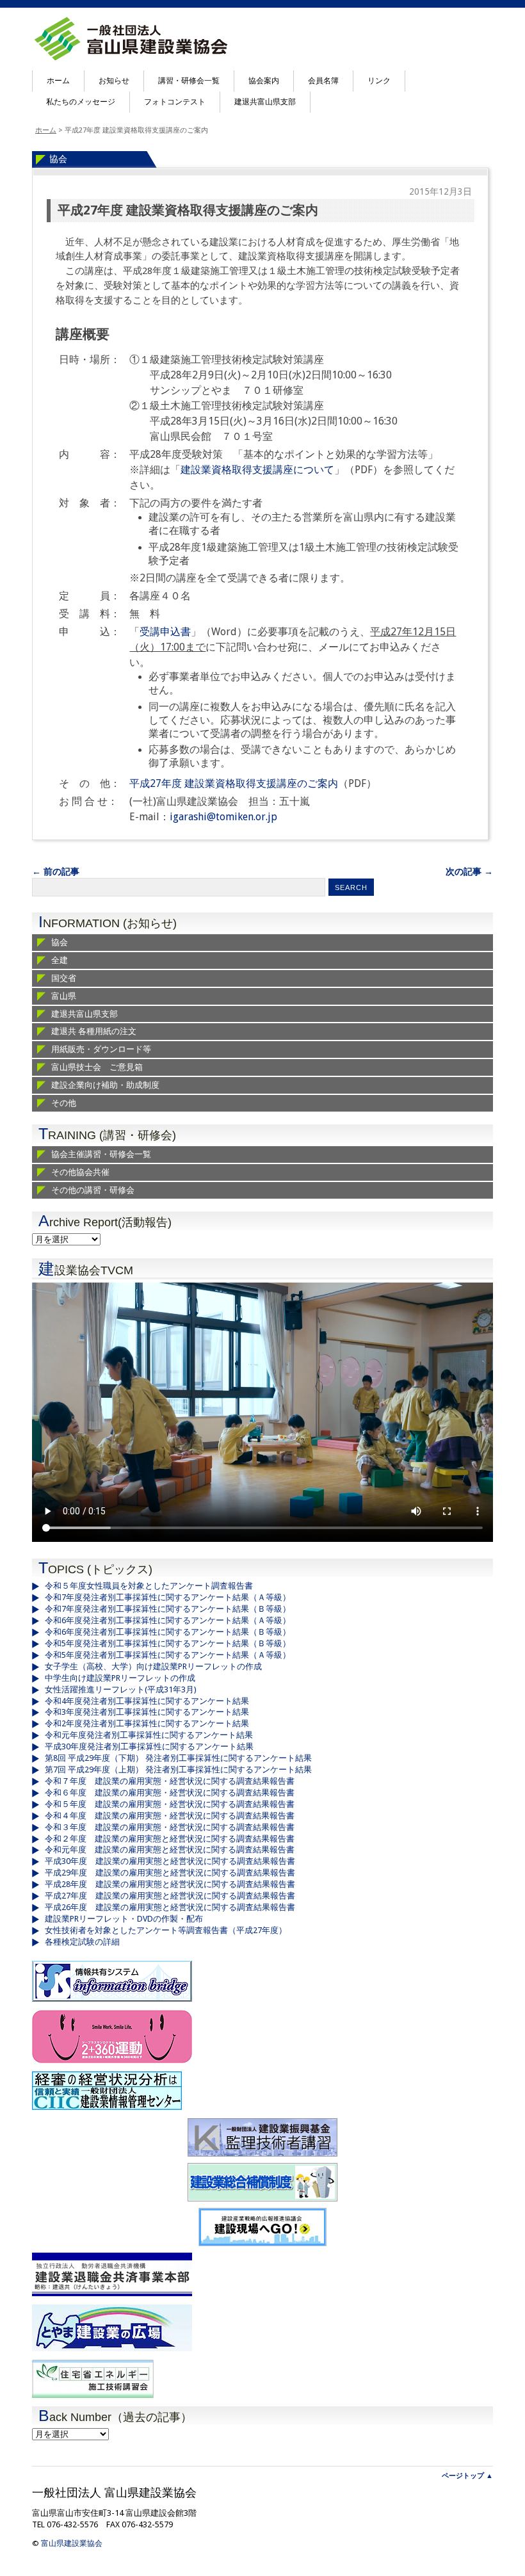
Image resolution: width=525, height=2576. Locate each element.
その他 (64, 1103)
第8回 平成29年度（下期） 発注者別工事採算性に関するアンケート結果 (178, 1758)
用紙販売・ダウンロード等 (101, 1049)
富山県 (64, 996)
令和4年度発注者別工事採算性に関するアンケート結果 (147, 1701)
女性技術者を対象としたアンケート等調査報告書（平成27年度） (166, 1930)
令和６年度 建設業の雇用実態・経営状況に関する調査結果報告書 (170, 1793)
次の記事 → (469, 871)
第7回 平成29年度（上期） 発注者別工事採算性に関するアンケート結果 (178, 1770)
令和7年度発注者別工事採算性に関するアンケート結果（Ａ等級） (168, 1597)
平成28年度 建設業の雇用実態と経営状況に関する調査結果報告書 (170, 1884)
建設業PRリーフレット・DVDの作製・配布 (124, 1919)
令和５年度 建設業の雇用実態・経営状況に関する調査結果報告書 (170, 1804)
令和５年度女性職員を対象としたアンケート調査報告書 (149, 1586)
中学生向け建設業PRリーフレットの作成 (120, 1678)
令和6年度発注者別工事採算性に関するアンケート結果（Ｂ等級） (168, 1632)
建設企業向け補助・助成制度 (105, 1085)
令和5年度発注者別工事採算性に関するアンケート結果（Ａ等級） (168, 1655)
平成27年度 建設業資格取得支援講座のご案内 (188, 210)
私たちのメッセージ (81, 102)
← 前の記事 (56, 871)
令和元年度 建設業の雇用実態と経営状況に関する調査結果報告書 (170, 1850)
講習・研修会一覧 (189, 81)
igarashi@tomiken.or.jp (223, 817)
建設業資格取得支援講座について (257, 470)
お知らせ (114, 81)
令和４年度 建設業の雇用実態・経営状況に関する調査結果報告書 (170, 1816)
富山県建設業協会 (72, 2543)
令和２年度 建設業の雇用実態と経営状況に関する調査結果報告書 (170, 1839)
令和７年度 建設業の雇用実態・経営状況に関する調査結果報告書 (170, 1781)
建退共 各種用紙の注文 (94, 1031)
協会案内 (264, 81)
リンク (379, 81)
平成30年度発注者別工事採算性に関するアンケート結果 (149, 1746)
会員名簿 (323, 81)
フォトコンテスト (175, 102)
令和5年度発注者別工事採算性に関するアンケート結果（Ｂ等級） (168, 1643)
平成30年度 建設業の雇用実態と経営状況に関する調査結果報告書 (170, 1861)
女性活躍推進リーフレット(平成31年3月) (121, 1689)
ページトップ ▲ (467, 2476)
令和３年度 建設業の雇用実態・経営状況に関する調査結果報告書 (170, 1827)
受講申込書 (165, 632)
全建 (60, 960)
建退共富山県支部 (265, 102)
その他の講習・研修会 (93, 1190)
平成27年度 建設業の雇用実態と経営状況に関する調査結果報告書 (170, 1896)
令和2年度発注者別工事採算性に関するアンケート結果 (147, 1723)
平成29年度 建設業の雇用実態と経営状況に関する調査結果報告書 (170, 1873)
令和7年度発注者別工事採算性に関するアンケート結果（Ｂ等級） (168, 1609)
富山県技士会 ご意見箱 (97, 1067)
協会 (58, 159)
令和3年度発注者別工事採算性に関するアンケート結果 (147, 1712)
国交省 (64, 978)
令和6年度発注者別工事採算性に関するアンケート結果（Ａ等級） (168, 1620)
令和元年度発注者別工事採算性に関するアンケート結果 (149, 1735)
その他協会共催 (80, 1172)
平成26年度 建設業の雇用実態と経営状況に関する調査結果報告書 (170, 1907)
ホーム (58, 81)
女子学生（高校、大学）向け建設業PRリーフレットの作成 (153, 1666)
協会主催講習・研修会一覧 (101, 1154)
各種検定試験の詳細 (82, 1942)
